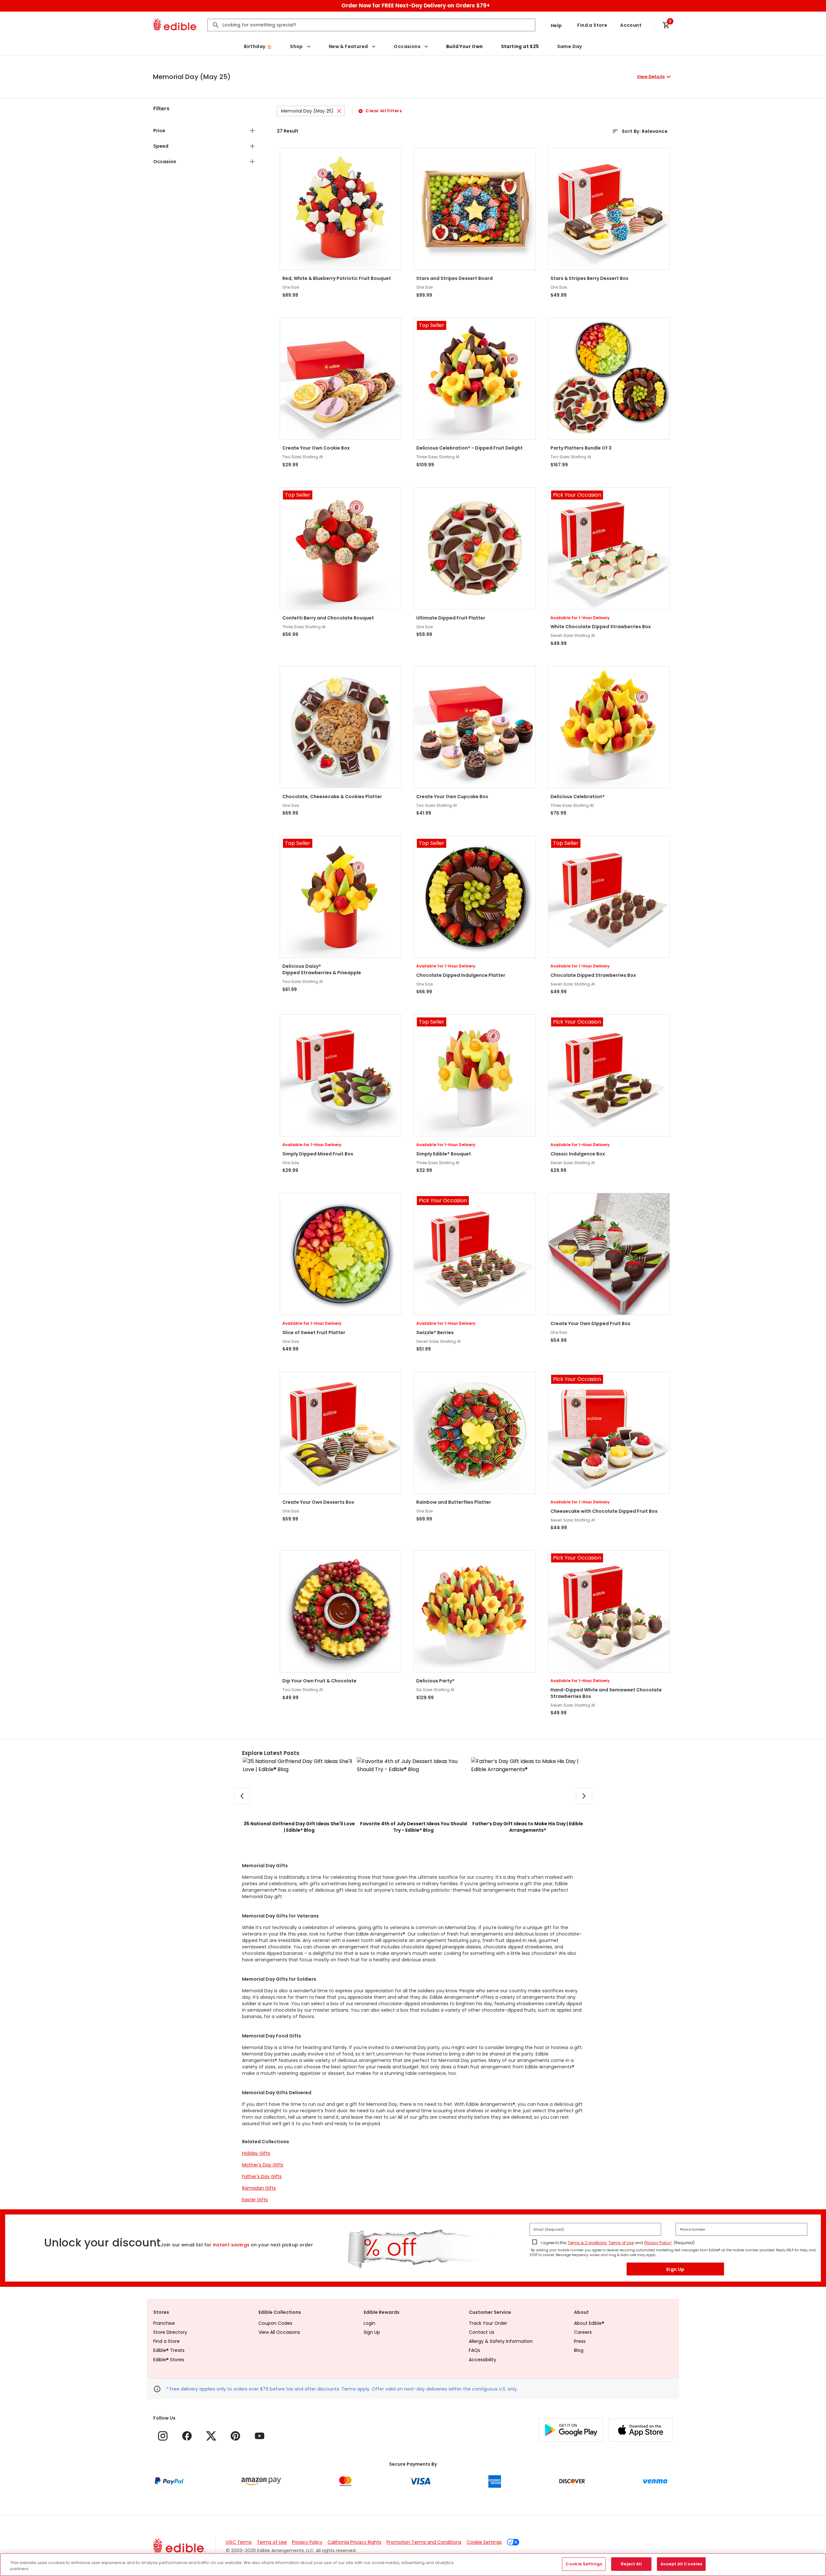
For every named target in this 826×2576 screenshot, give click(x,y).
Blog (579, 2350)
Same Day (570, 46)
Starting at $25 (520, 46)
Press (580, 2341)
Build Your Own (465, 46)
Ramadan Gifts (259, 2188)
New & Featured (348, 46)
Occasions (407, 46)
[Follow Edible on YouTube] (260, 2436)
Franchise (164, 2323)
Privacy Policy (307, 2542)
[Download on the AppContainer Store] (640, 2430)
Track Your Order (488, 2323)
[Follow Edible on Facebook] (187, 2436)
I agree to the (554, 2243)
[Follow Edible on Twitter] (211, 2436)
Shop (297, 46)
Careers (583, 2332)
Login (369, 2323)
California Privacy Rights (354, 2542)
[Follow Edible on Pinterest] (235, 2436)
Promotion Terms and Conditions (424, 2542)
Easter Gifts (255, 2200)
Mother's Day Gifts (263, 2165)
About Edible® (589, 2323)
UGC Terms (239, 2542)
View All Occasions (279, 2332)
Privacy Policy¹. (658, 2243)
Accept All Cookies (681, 2564)
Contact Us (482, 2332)
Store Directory (170, 2332)
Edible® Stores (169, 2360)
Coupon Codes (275, 2323)
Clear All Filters (384, 111)
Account (631, 25)
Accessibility (483, 2360)
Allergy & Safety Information (501, 2341)
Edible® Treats (169, 2350)
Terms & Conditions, (587, 2243)
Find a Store (592, 25)
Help (556, 25)
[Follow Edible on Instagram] (163, 2436)
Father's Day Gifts (262, 2176)
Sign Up (675, 2269)
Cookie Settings (484, 2542)
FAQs (474, 2350)
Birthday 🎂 (258, 46)
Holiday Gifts (256, 2153)
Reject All (631, 2564)
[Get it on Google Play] (571, 2430)
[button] (413, 77)
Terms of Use (621, 2243)
